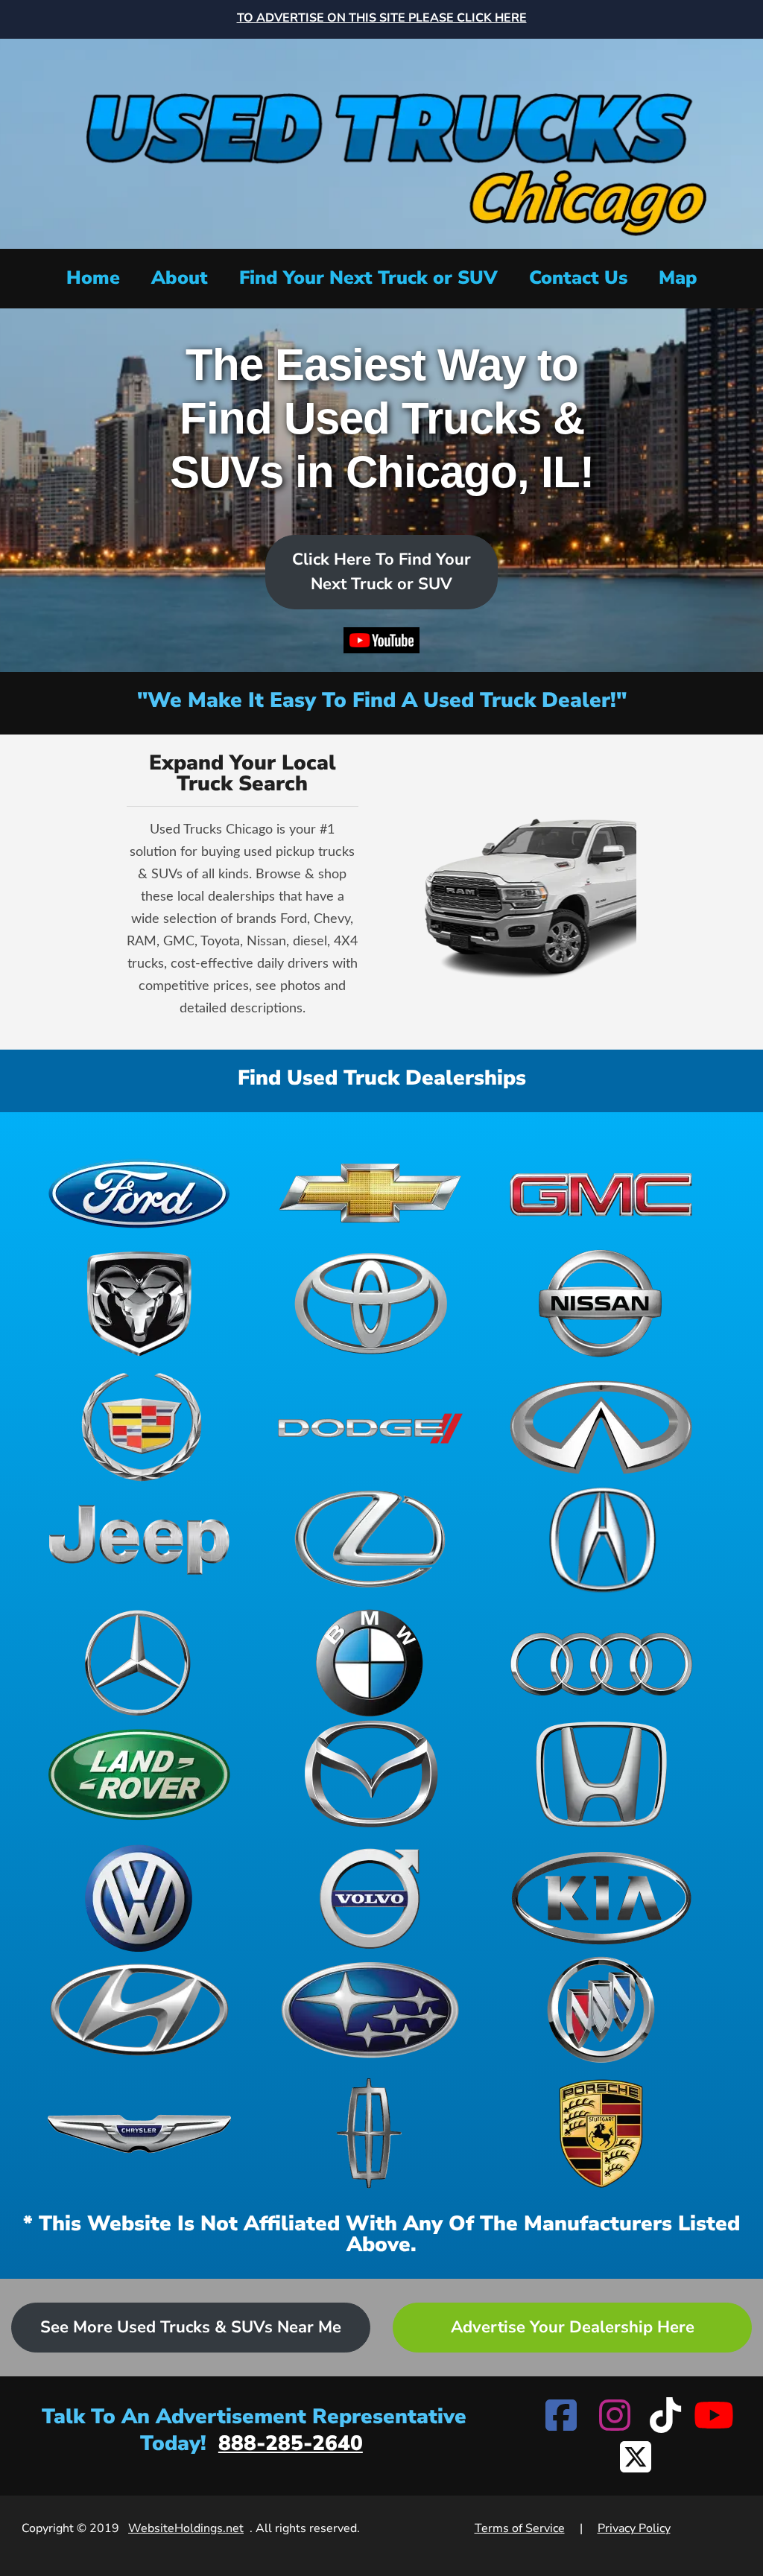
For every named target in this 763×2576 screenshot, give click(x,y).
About (180, 278)
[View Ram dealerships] (139, 1304)
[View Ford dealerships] (139, 1192)
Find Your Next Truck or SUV (368, 278)
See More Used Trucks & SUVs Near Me (191, 2327)
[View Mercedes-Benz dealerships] (139, 1663)
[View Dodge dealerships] (370, 1427)
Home (93, 278)
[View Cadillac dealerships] (139, 1427)
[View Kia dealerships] (601, 1898)
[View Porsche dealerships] (601, 2134)
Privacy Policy (634, 2528)
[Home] (381, 142)
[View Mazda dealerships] (370, 1774)
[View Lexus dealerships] (370, 1539)
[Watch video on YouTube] (382, 644)
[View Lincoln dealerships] (370, 2134)
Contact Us (578, 278)
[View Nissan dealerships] (601, 1304)
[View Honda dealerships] (601, 1774)
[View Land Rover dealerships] (139, 1774)
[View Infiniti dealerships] (601, 1427)
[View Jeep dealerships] (139, 1539)
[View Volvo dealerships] (370, 1898)
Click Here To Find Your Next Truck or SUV (381, 572)
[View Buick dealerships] (601, 2010)
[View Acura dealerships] (601, 1539)
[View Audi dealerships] (601, 1663)
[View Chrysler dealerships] (139, 2134)
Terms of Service (520, 2528)
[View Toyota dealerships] (370, 1304)
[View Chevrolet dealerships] (370, 1192)
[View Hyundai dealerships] (139, 2010)
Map (678, 278)
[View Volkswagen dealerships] (139, 1898)
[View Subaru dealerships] (370, 2010)
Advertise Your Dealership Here (573, 2327)
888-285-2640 (291, 2443)
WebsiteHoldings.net (186, 2528)
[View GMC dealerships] (601, 1192)
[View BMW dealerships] (370, 1663)
